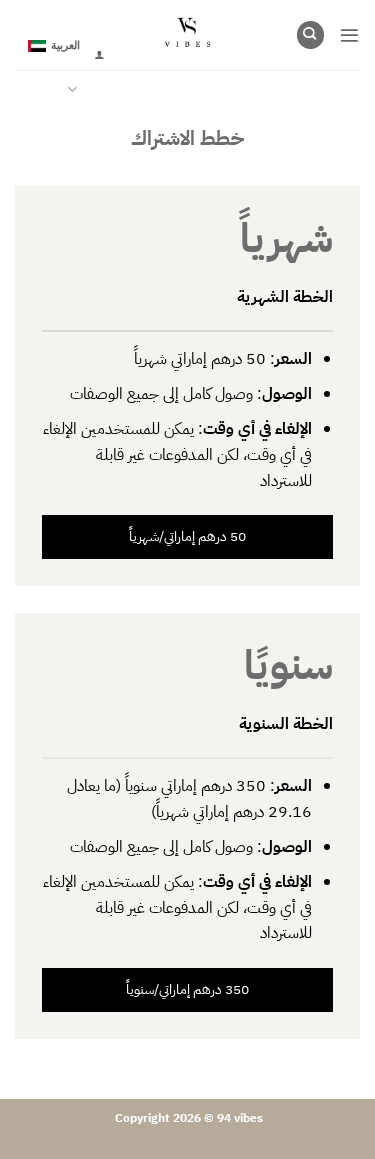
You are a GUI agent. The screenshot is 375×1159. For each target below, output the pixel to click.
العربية (65, 44)
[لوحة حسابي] (99, 55)
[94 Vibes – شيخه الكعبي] (187, 35)
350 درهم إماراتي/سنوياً (187, 989)
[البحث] (310, 35)
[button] (349, 35)
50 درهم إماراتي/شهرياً (187, 536)
